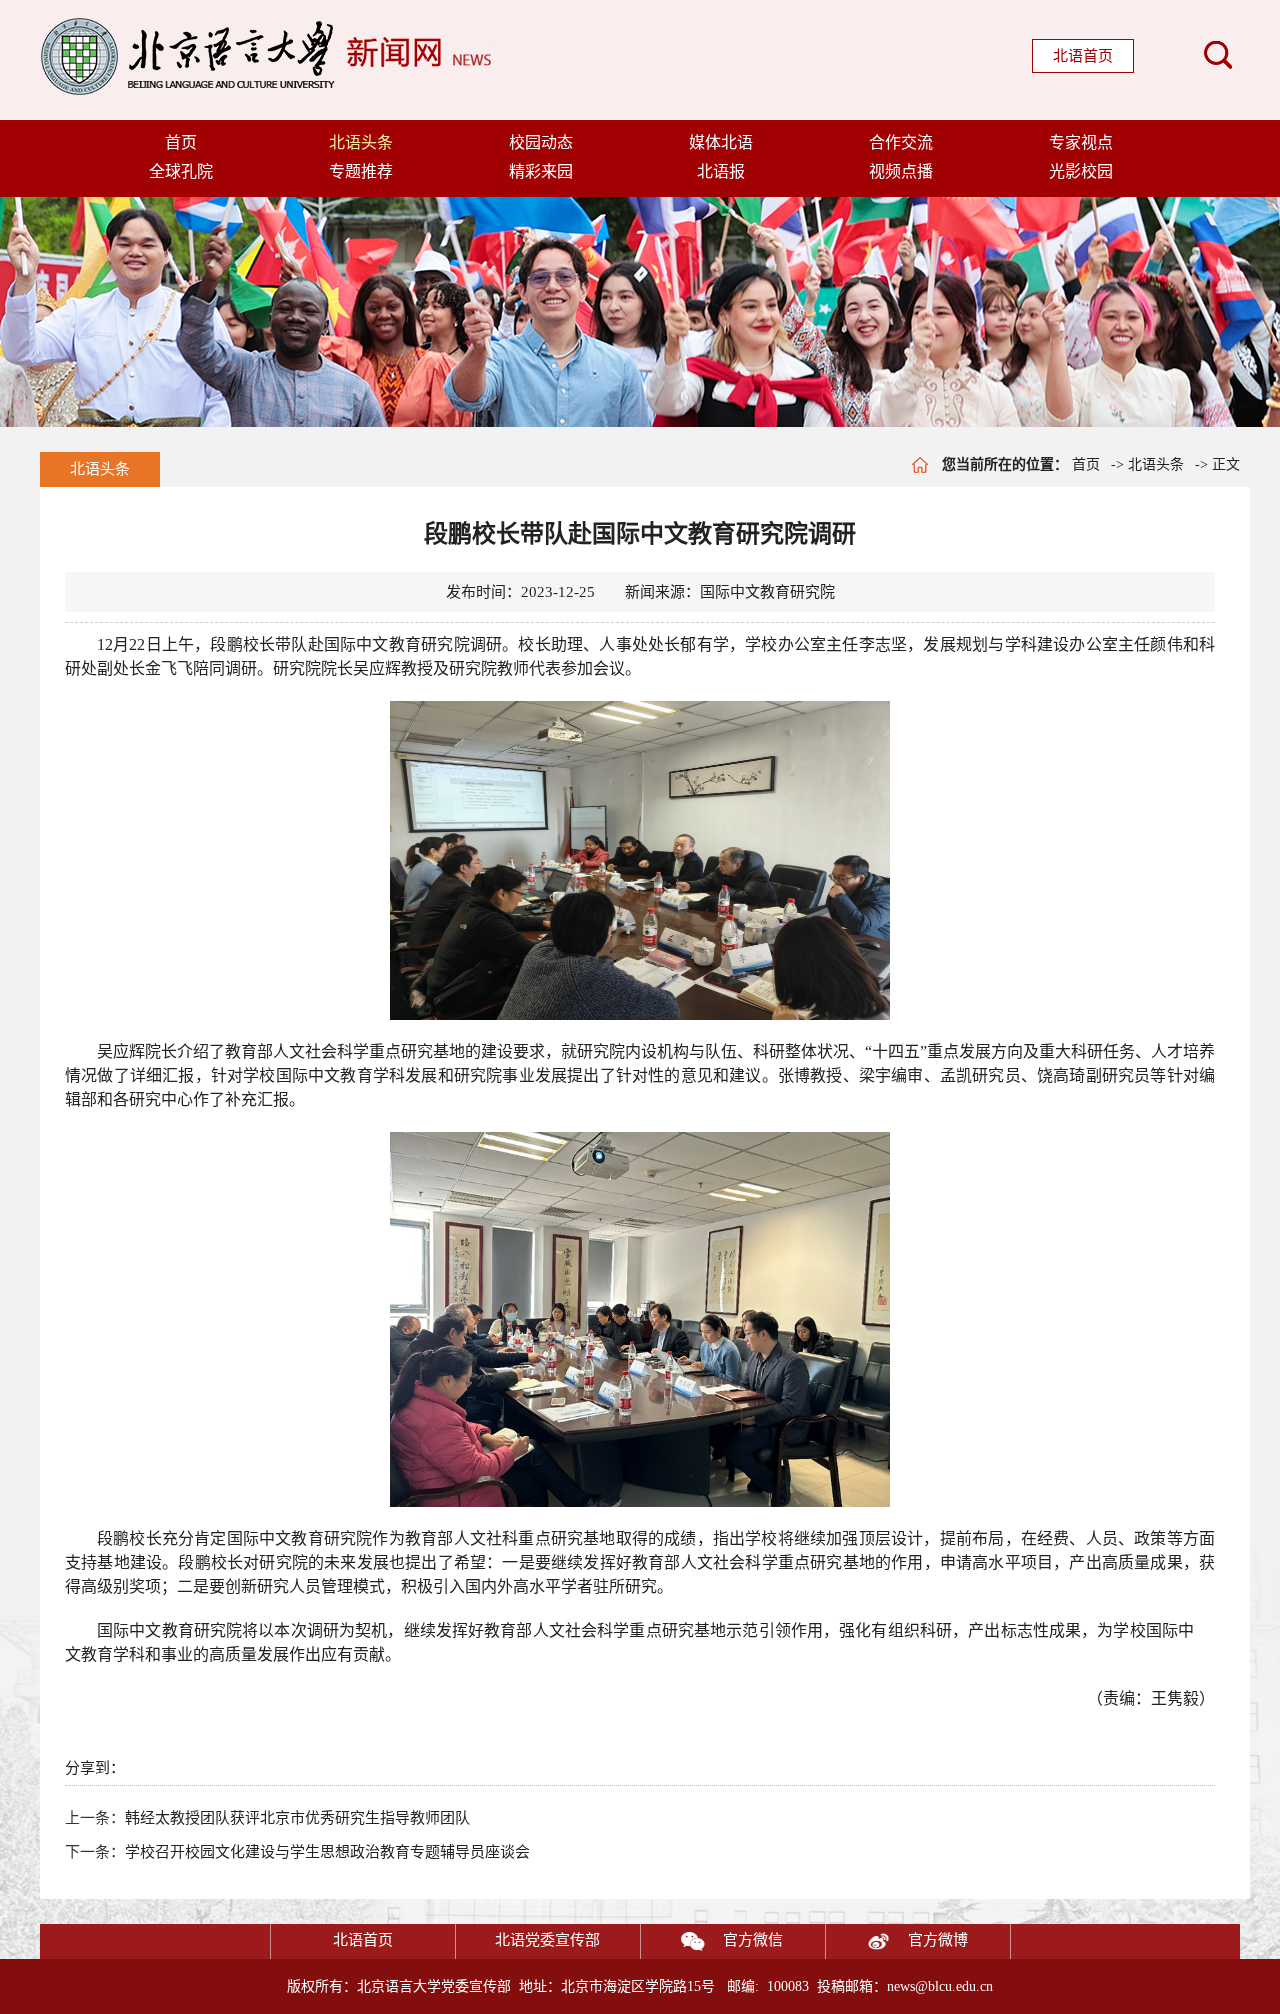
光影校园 (1081, 171)
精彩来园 (541, 171)
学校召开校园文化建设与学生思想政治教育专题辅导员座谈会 (327, 1852)
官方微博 (938, 1940)
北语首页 (1083, 56)
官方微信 (753, 1940)
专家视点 (1081, 142)
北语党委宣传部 (547, 1940)
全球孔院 (181, 171)
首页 (181, 142)
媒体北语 (721, 142)
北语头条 (361, 142)
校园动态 (541, 142)
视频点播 (901, 171)
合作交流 (901, 142)
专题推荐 (361, 171)
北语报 (721, 171)
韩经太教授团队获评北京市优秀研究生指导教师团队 (297, 1818)
